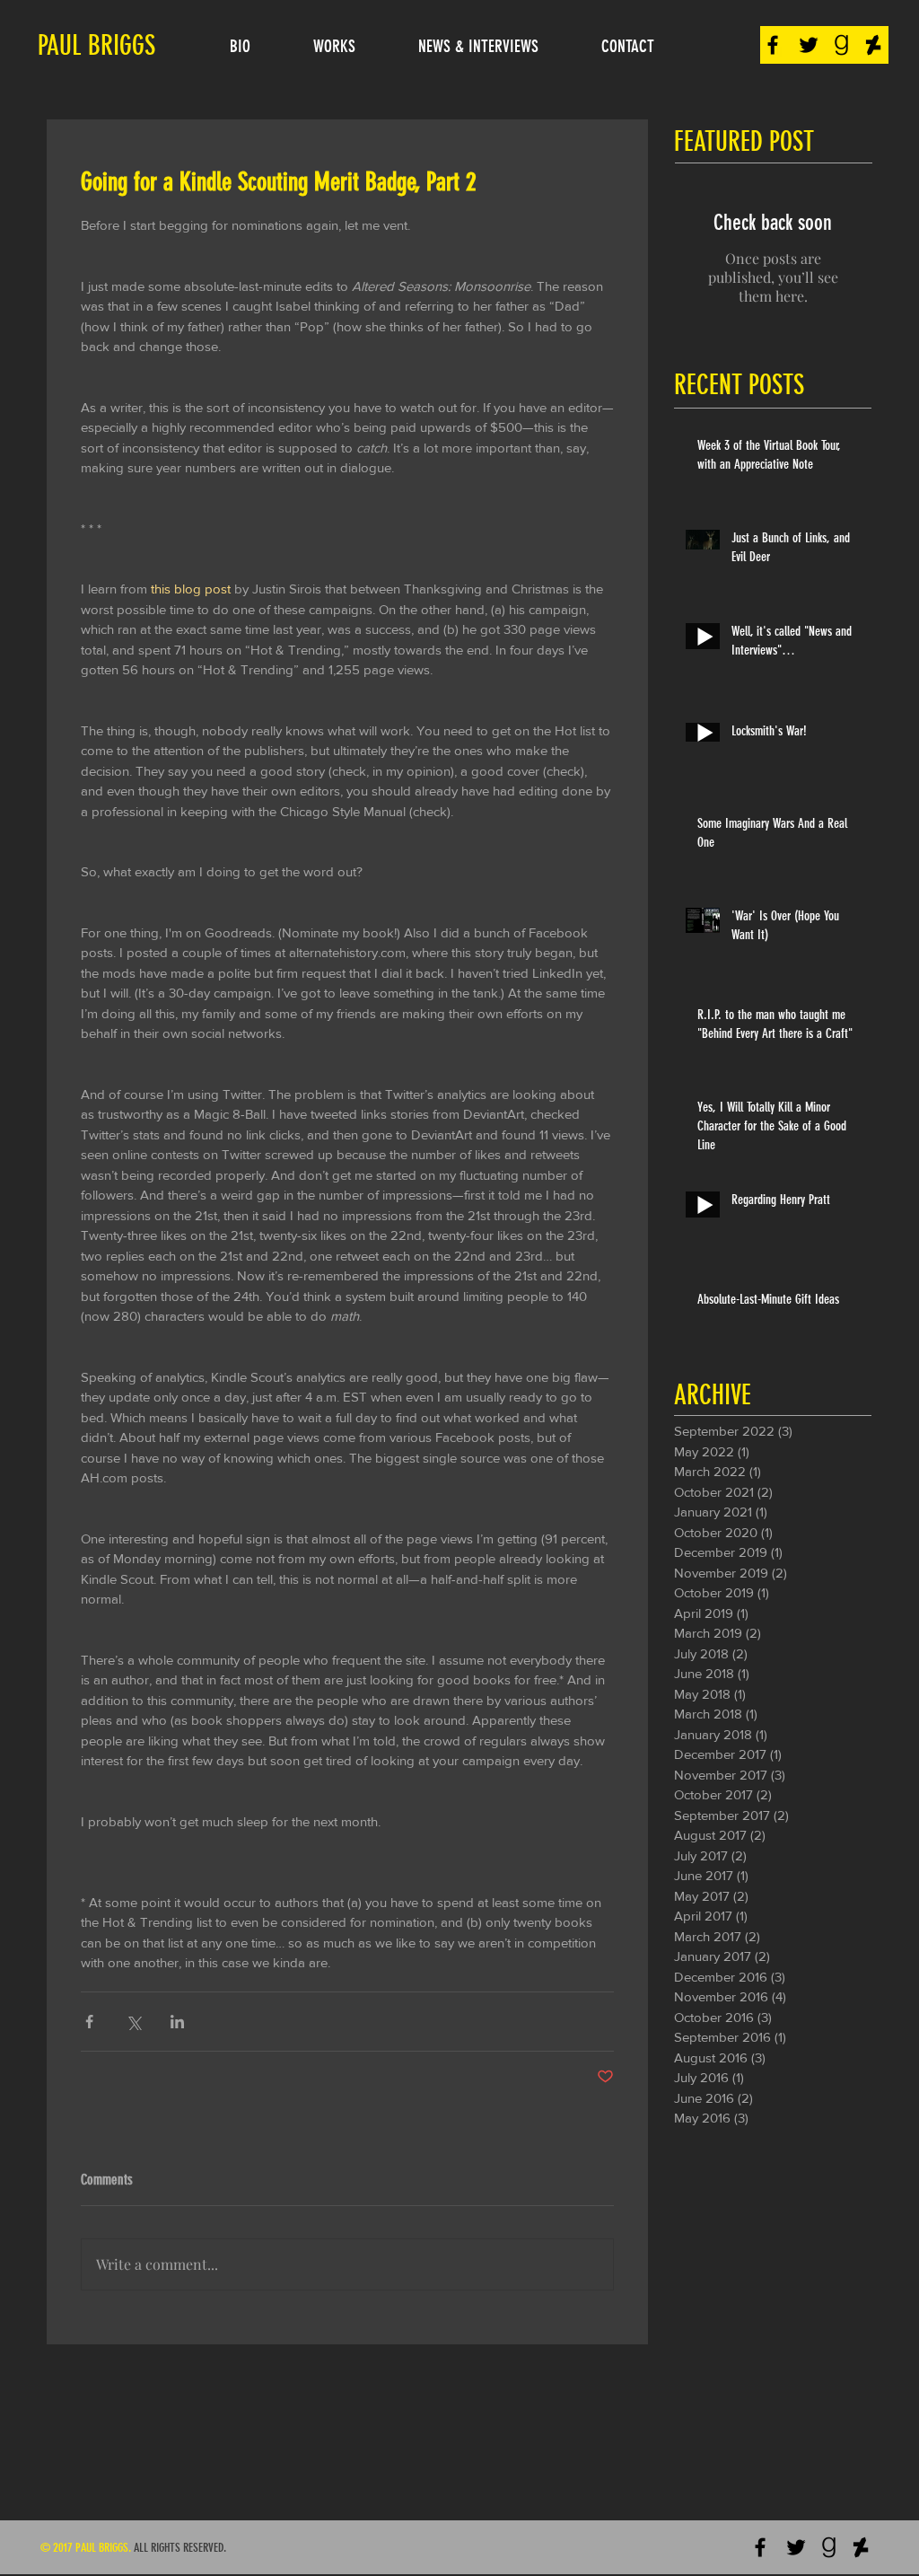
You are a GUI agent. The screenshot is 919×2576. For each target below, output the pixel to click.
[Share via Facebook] (89, 2022)
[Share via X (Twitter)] (133, 2022)
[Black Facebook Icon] (773, 45)
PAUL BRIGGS (96, 46)
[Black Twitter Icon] (809, 45)
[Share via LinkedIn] (177, 2022)
